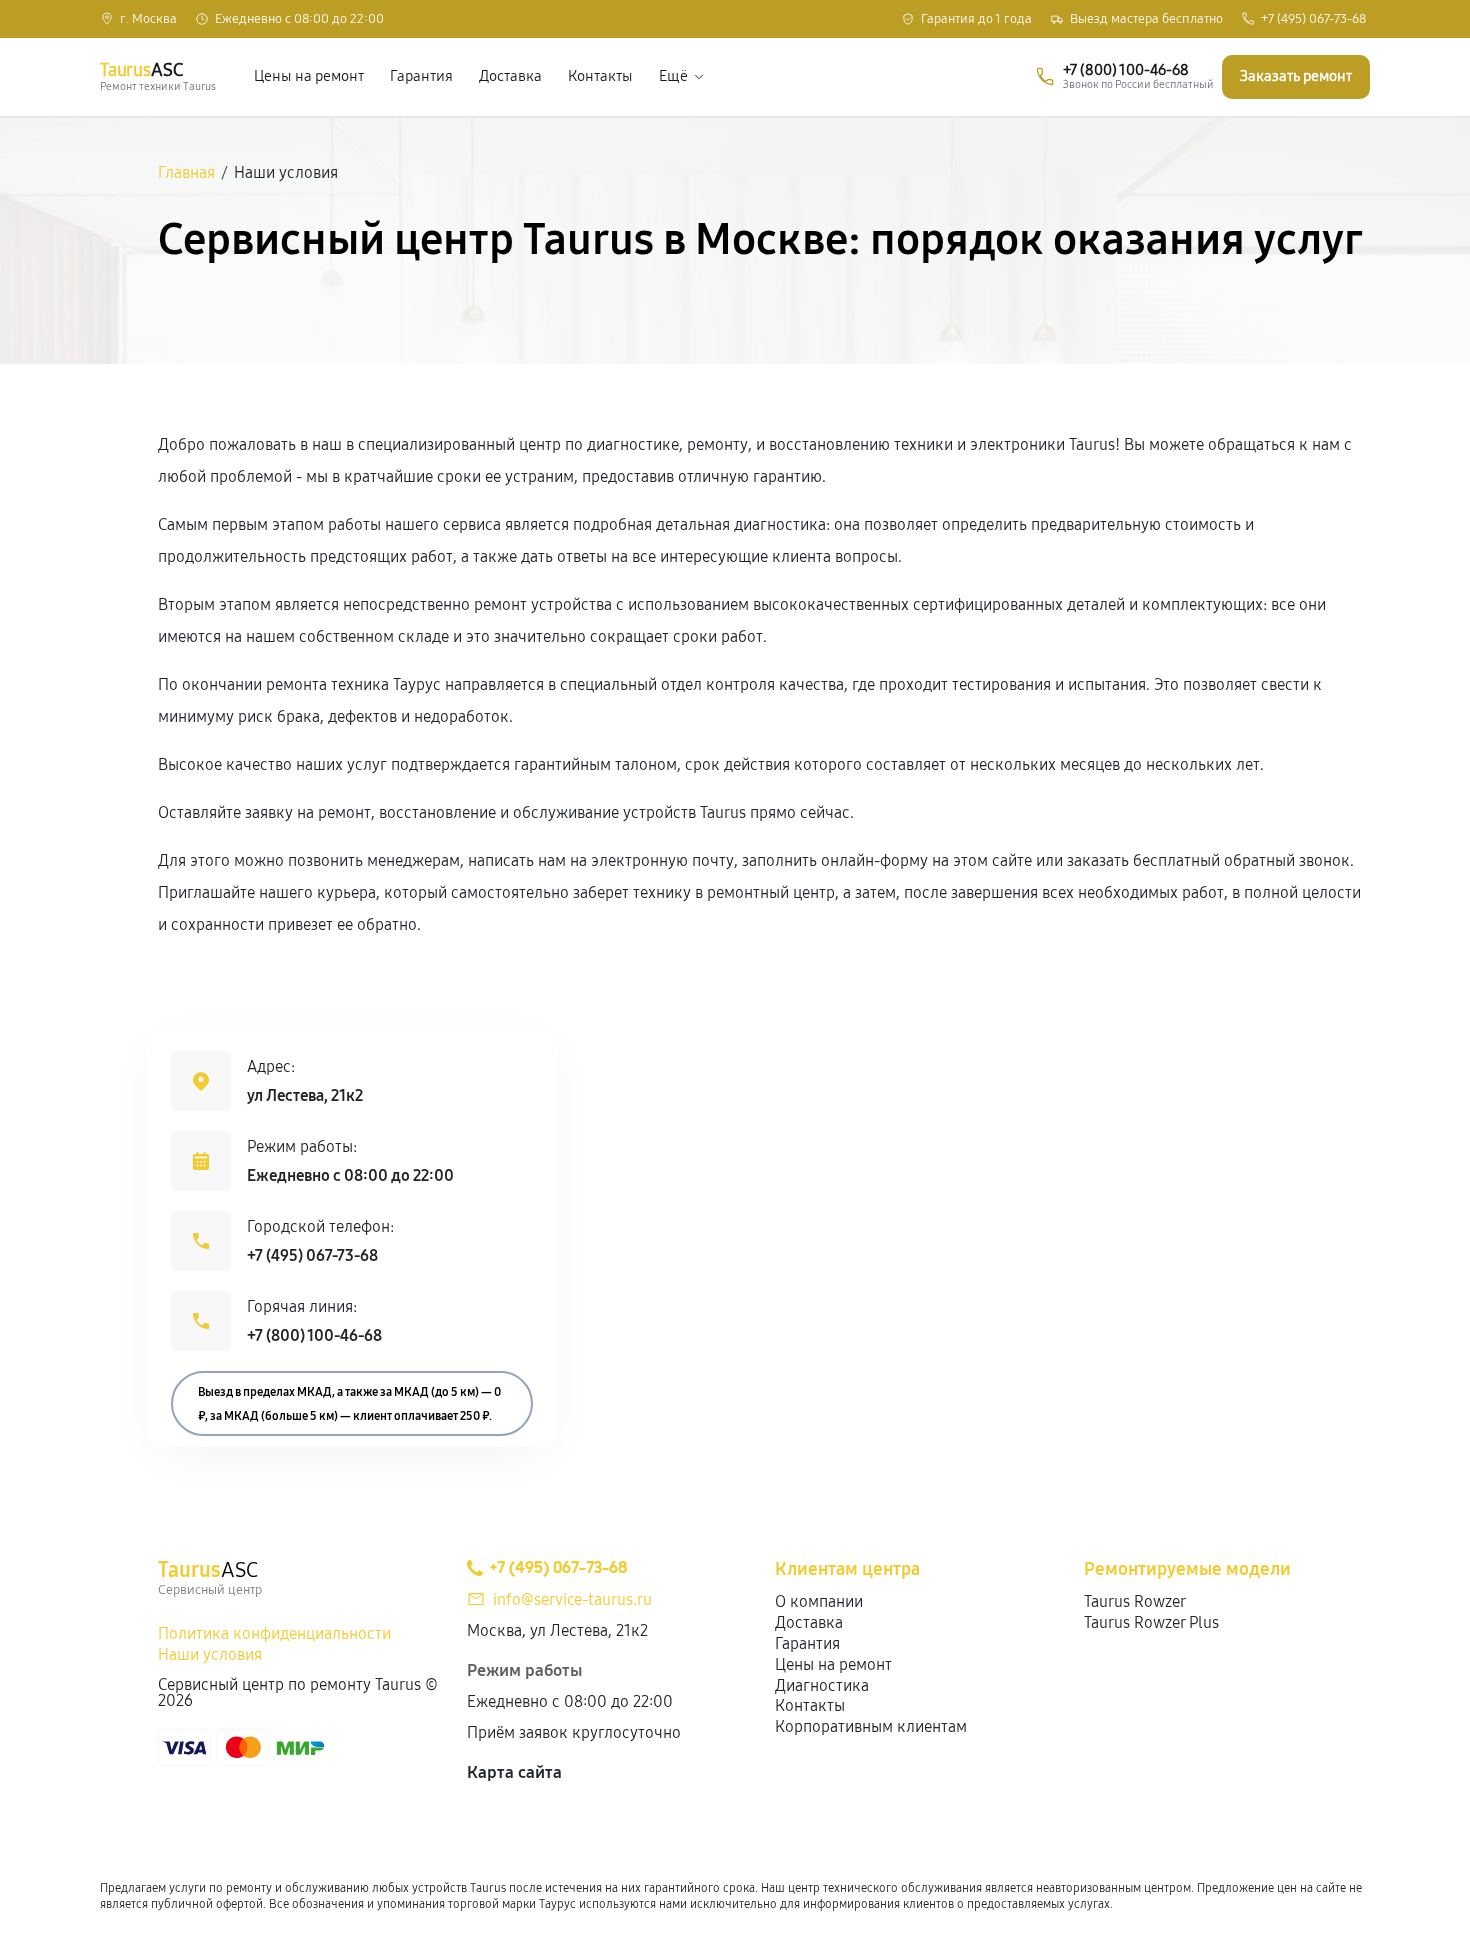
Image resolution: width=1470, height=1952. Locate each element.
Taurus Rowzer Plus (1151, 1622)
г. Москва (148, 19)
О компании (819, 1601)
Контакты (600, 76)
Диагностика (822, 1685)
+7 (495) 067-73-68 (1313, 19)
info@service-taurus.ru (572, 1599)
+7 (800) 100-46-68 (314, 1335)
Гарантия (421, 76)
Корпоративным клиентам (871, 1726)
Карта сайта (514, 1772)
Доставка (510, 76)
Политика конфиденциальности (274, 1633)
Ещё (673, 76)
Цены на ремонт (309, 76)
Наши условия (210, 1654)
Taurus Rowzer (1135, 1601)
